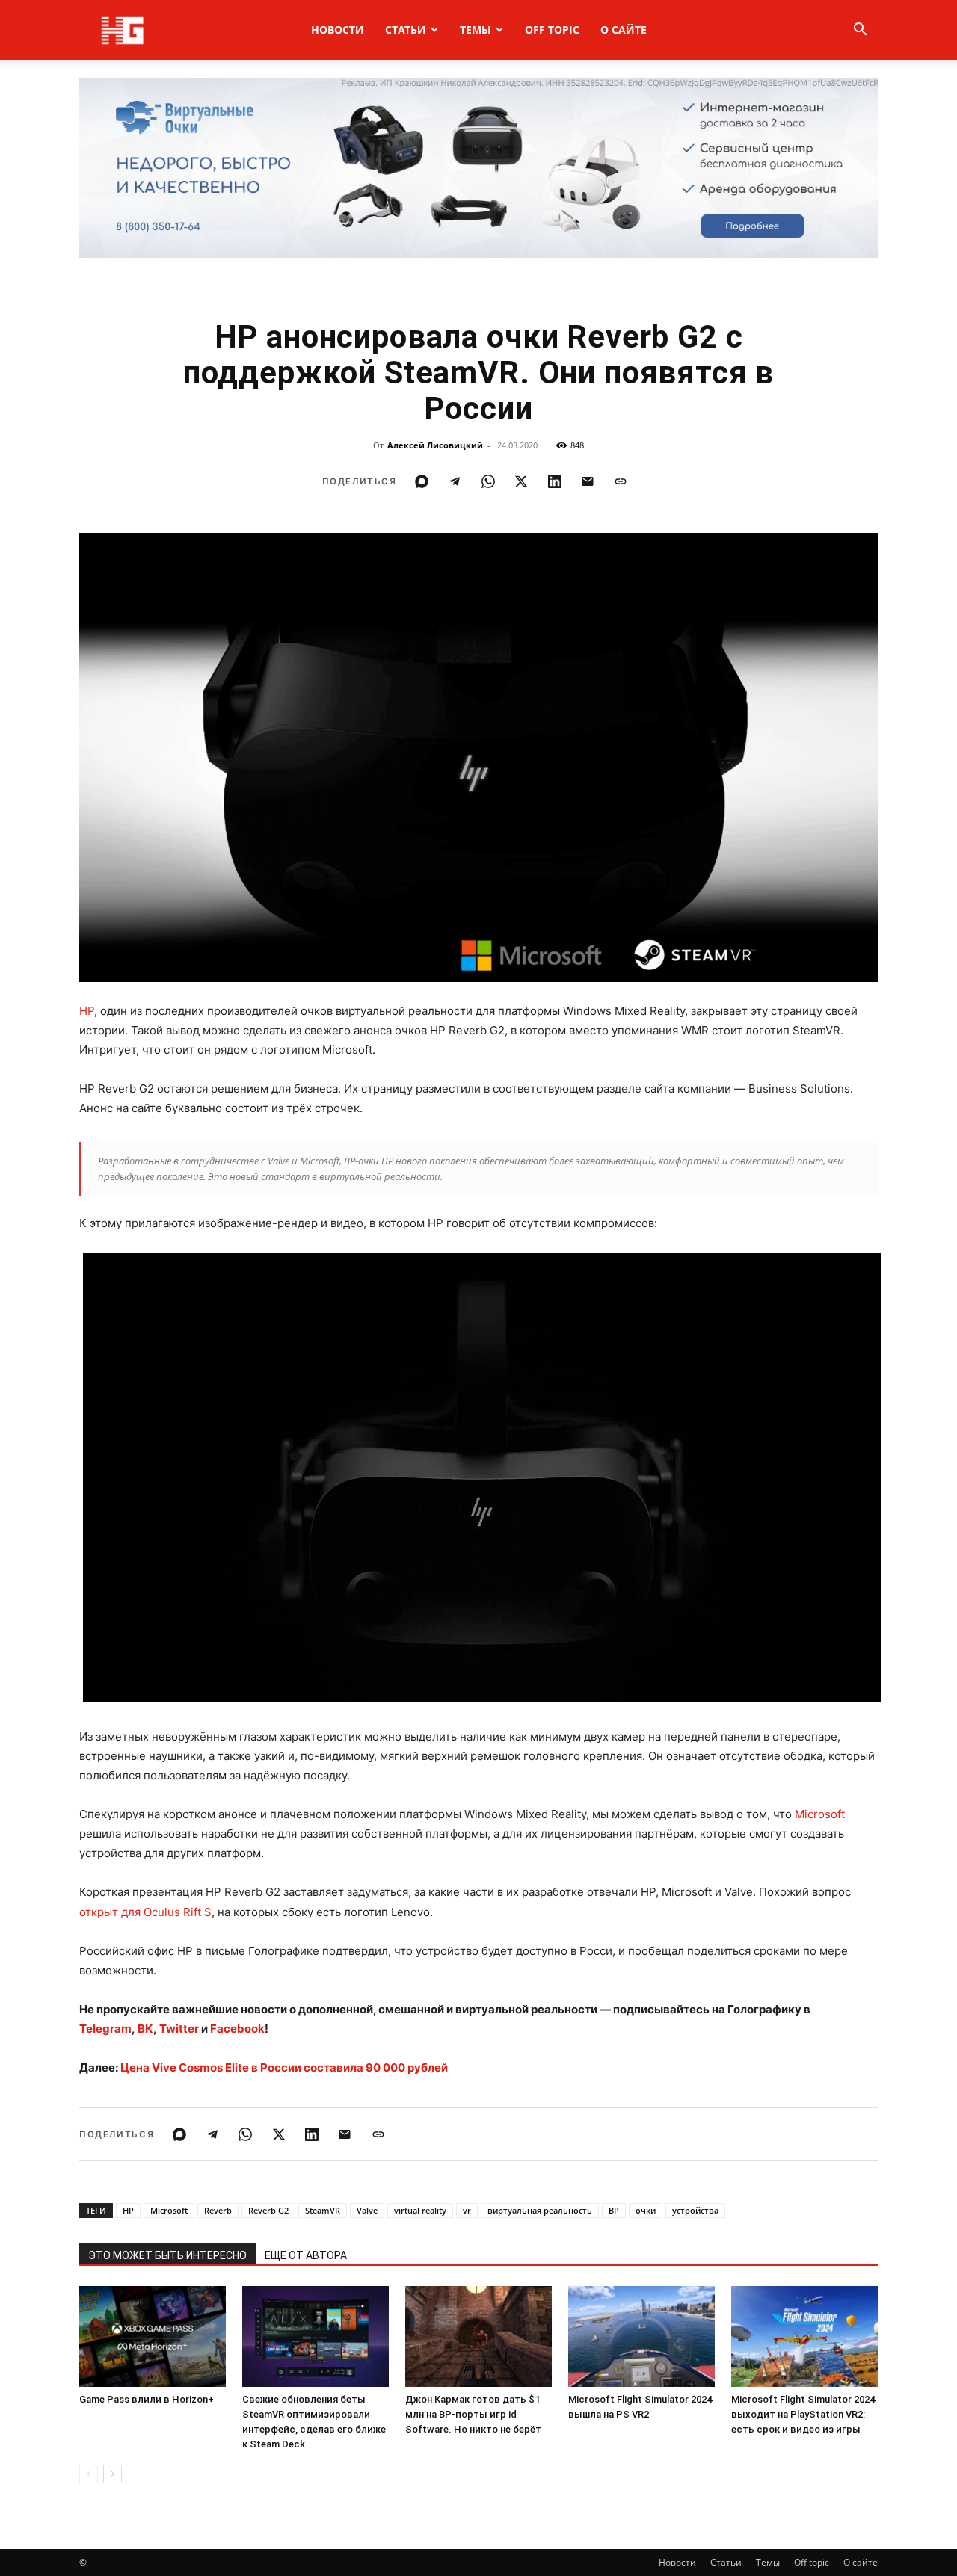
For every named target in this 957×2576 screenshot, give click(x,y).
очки (646, 2210)
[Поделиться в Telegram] (455, 481)
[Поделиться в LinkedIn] (555, 481)
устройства (695, 2210)
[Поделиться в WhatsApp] (488, 481)
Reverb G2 (268, 2210)
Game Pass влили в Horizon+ (147, 2399)
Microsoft (820, 1814)
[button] (860, 31)
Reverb (218, 2210)
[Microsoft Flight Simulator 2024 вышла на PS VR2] (641, 2336)
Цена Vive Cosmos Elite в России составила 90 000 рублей (284, 2067)
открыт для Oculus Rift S (145, 1912)
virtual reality (420, 2210)
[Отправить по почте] (588, 481)
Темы (476, 30)
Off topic (552, 30)
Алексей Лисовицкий (435, 445)
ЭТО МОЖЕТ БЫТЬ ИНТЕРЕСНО (167, 2255)
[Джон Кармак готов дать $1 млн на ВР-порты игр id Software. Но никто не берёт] (478, 2336)
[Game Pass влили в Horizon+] (153, 2336)
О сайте (624, 30)
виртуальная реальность (540, 2210)
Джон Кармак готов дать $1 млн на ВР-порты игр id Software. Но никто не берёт (473, 2414)
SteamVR (323, 2210)
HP (87, 1011)
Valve (367, 2210)
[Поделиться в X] (521, 481)
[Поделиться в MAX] (422, 481)
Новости (338, 30)
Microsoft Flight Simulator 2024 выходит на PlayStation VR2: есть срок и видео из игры (803, 2414)
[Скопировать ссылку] (621, 481)
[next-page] (113, 2474)
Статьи (406, 30)
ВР (614, 2210)
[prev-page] (89, 2474)
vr (467, 2210)
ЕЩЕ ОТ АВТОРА (306, 2255)
